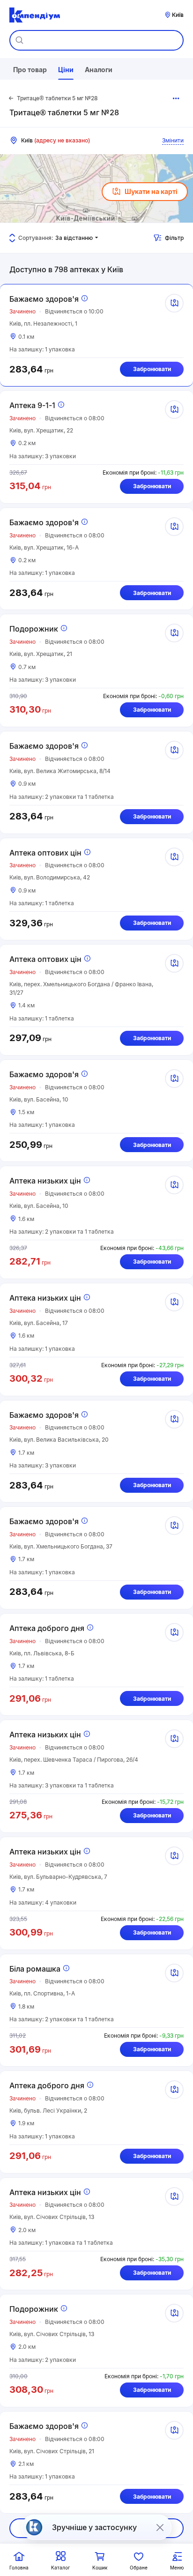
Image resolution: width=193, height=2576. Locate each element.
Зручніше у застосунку (94, 2527)
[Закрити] (160, 2527)
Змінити (173, 140)
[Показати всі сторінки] (176, 98)
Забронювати (152, 369)
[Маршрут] (174, 303)
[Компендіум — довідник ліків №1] (35, 15)
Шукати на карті (151, 191)
